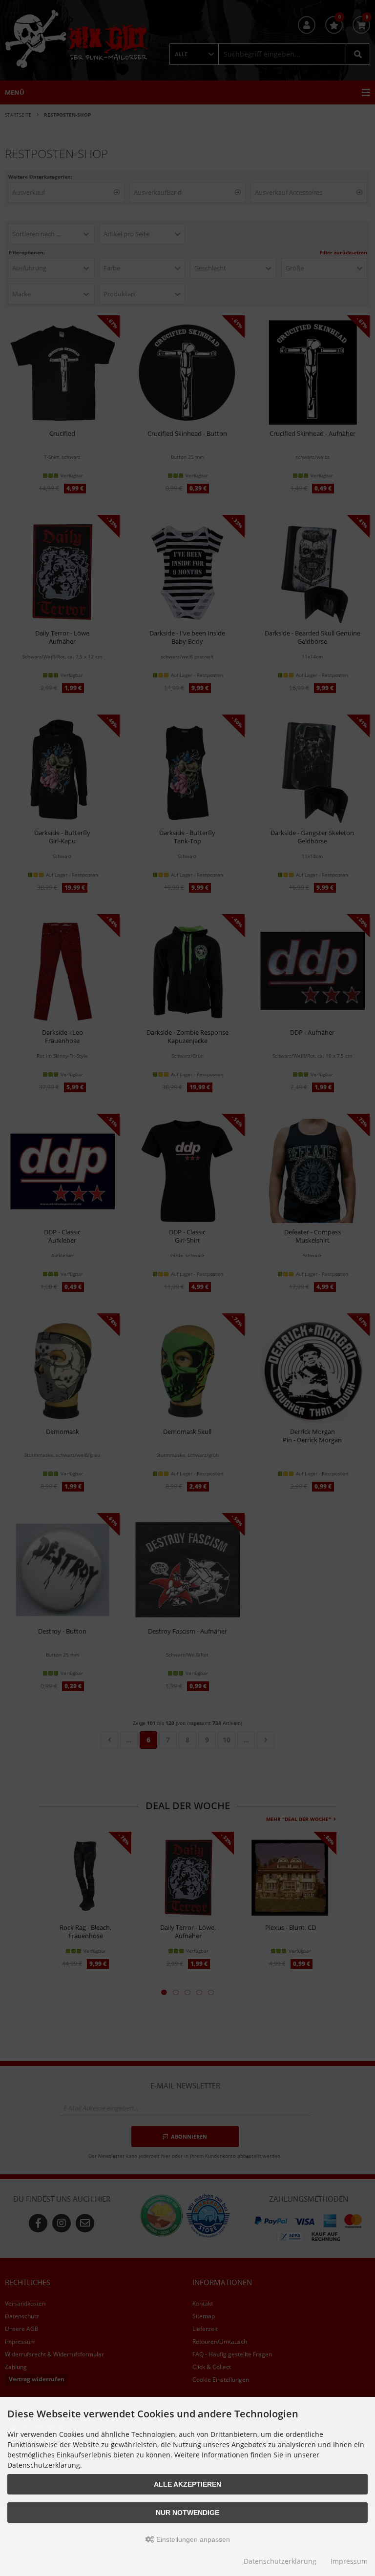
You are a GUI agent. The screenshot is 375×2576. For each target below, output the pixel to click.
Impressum (349, 2561)
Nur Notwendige (187, 2513)
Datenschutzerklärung (280, 2561)
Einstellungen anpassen (192, 2539)
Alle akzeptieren (187, 2484)
